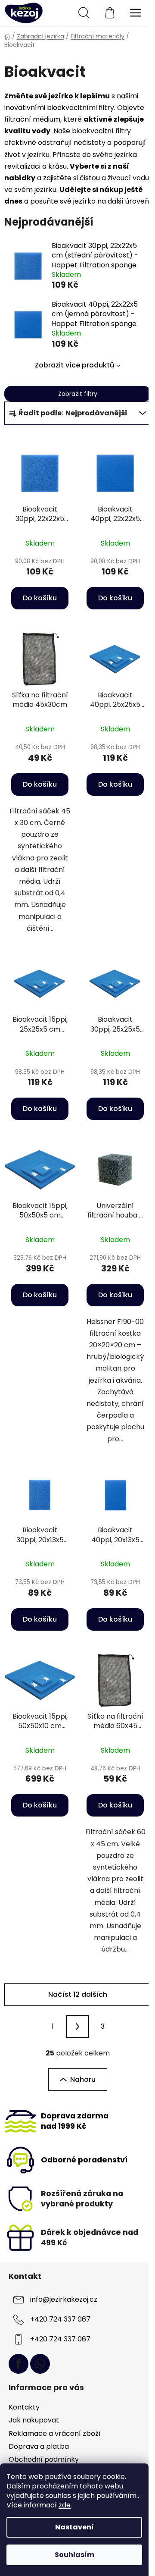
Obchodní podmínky (44, 2459)
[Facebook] (19, 2364)
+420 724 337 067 (60, 2319)
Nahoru (83, 2079)
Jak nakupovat (34, 2420)
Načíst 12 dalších (78, 1994)
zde (65, 2505)
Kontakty (24, 2407)
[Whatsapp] (40, 2364)
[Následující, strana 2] (77, 2027)
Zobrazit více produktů (74, 365)
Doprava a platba (39, 2446)
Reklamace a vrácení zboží (55, 2433)
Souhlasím (74, 2555)
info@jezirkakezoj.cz (64, 2299)
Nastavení (74, 2527)
